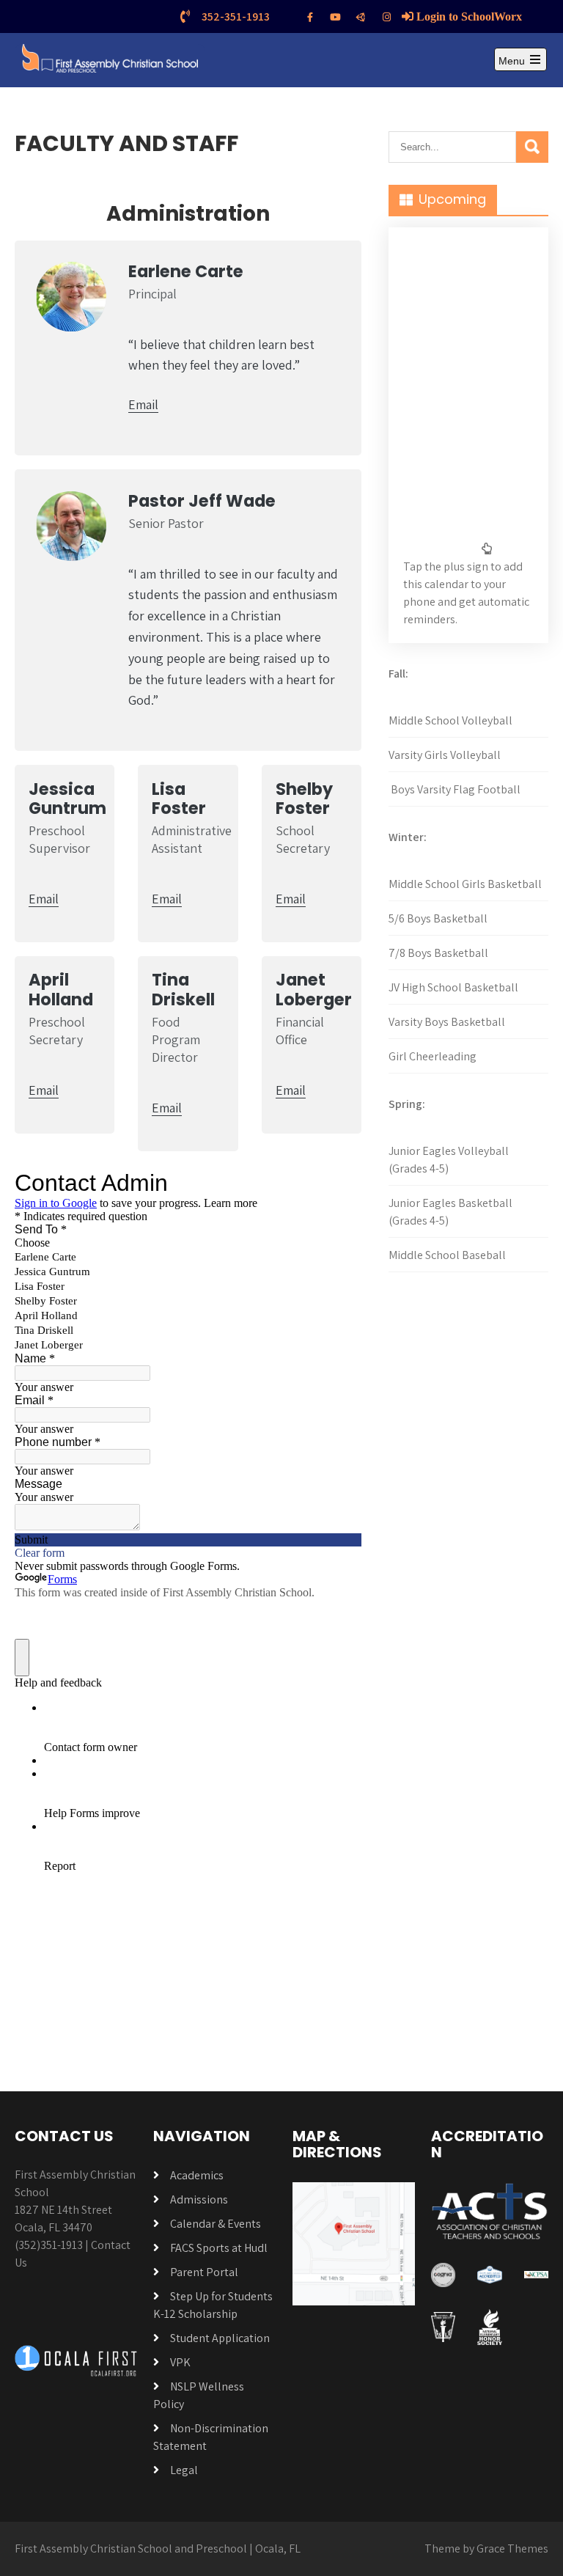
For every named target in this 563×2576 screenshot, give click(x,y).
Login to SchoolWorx (468, 16)
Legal (184, 2470)
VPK (180, 2362)
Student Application (220, 2338)
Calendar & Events (216, 2224)
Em (37, 1090)
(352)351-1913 (49, 2245)
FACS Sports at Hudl (219, 2248)
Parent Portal (204, 2272)
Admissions (199, 2199)
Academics (197, 2175)
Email (143, 404)
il (55, 1090)
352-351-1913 (236, 16)
